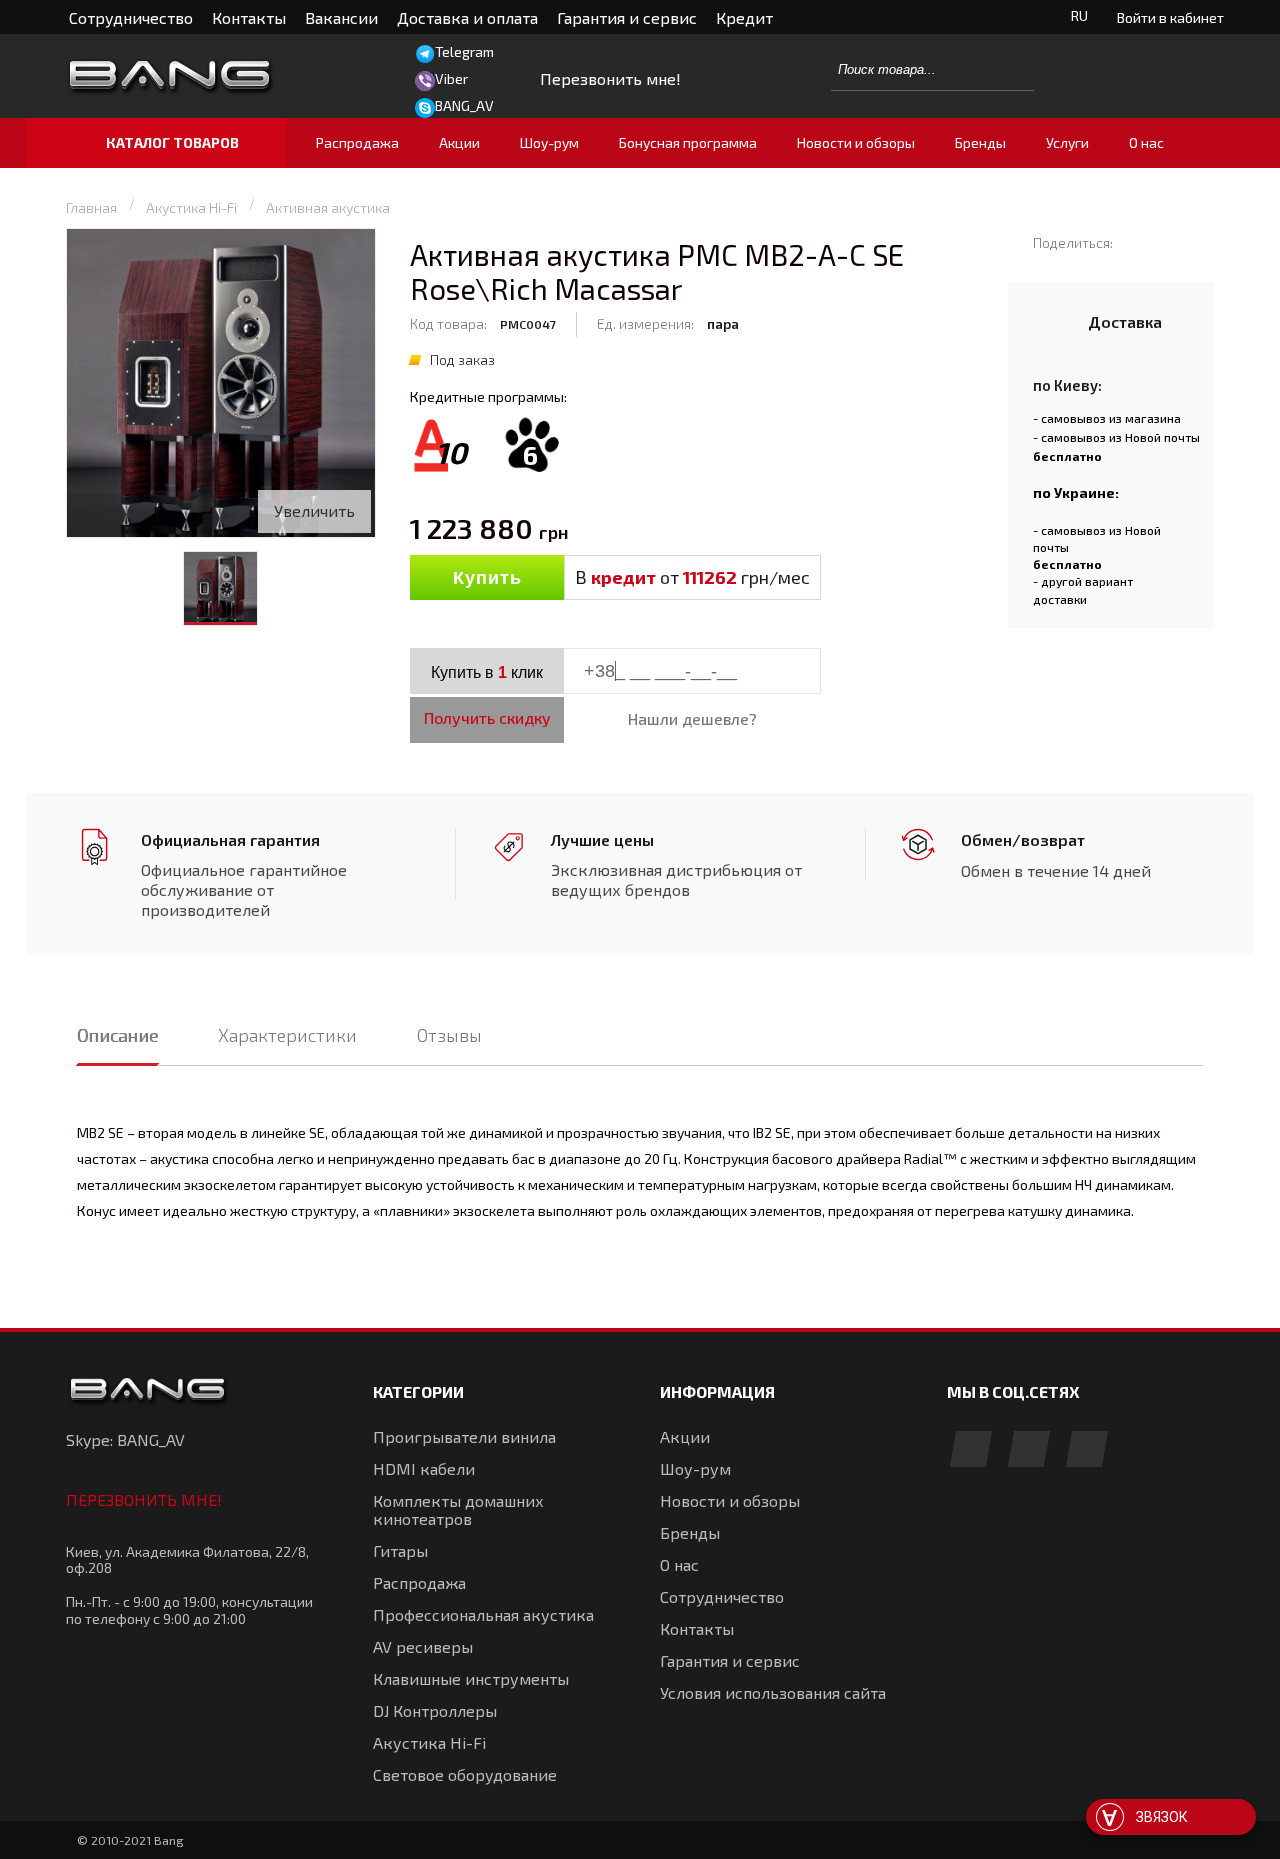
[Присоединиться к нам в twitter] (1087, 1450)
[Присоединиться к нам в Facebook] (971, 1450)
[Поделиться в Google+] (1195, 242)
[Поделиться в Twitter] (1166, 242)
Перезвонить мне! (144, 1499)
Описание (117, 1035)
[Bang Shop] (206, 76)
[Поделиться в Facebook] (1137, 242)
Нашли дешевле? (692, 718)
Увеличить (314, 510)
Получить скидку (487, 717)
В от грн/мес (692, 577)
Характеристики (287, 1035)
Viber (451, 78)
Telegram (464, 51)
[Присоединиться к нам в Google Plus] (1029, 1450)
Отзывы (449, 1035)
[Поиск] (1008, 69)
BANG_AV (464, 105)
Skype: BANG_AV (125, 1439)
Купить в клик (487, 672)
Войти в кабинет (1170, 17)
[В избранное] (497, 624)
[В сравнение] (454, 624)
